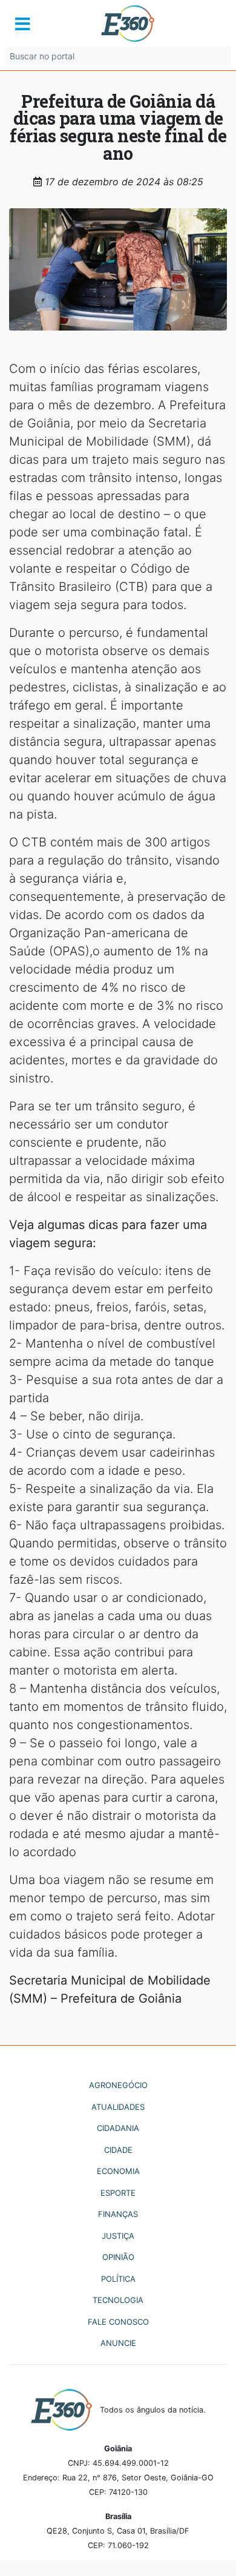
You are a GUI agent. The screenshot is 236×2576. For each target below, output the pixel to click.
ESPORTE (118, 2193)
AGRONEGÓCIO (118, 2085)
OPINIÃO (118, 2257)
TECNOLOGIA (118, 2300)
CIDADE (118, 2150)
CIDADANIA (118, 2128)
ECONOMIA (118, 2171)
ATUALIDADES (118, 2107)
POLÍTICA (118, 2279)
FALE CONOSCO (118, 2322)
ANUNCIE (118, 2343)
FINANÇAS (118, 2214)
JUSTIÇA (118, 2236)
